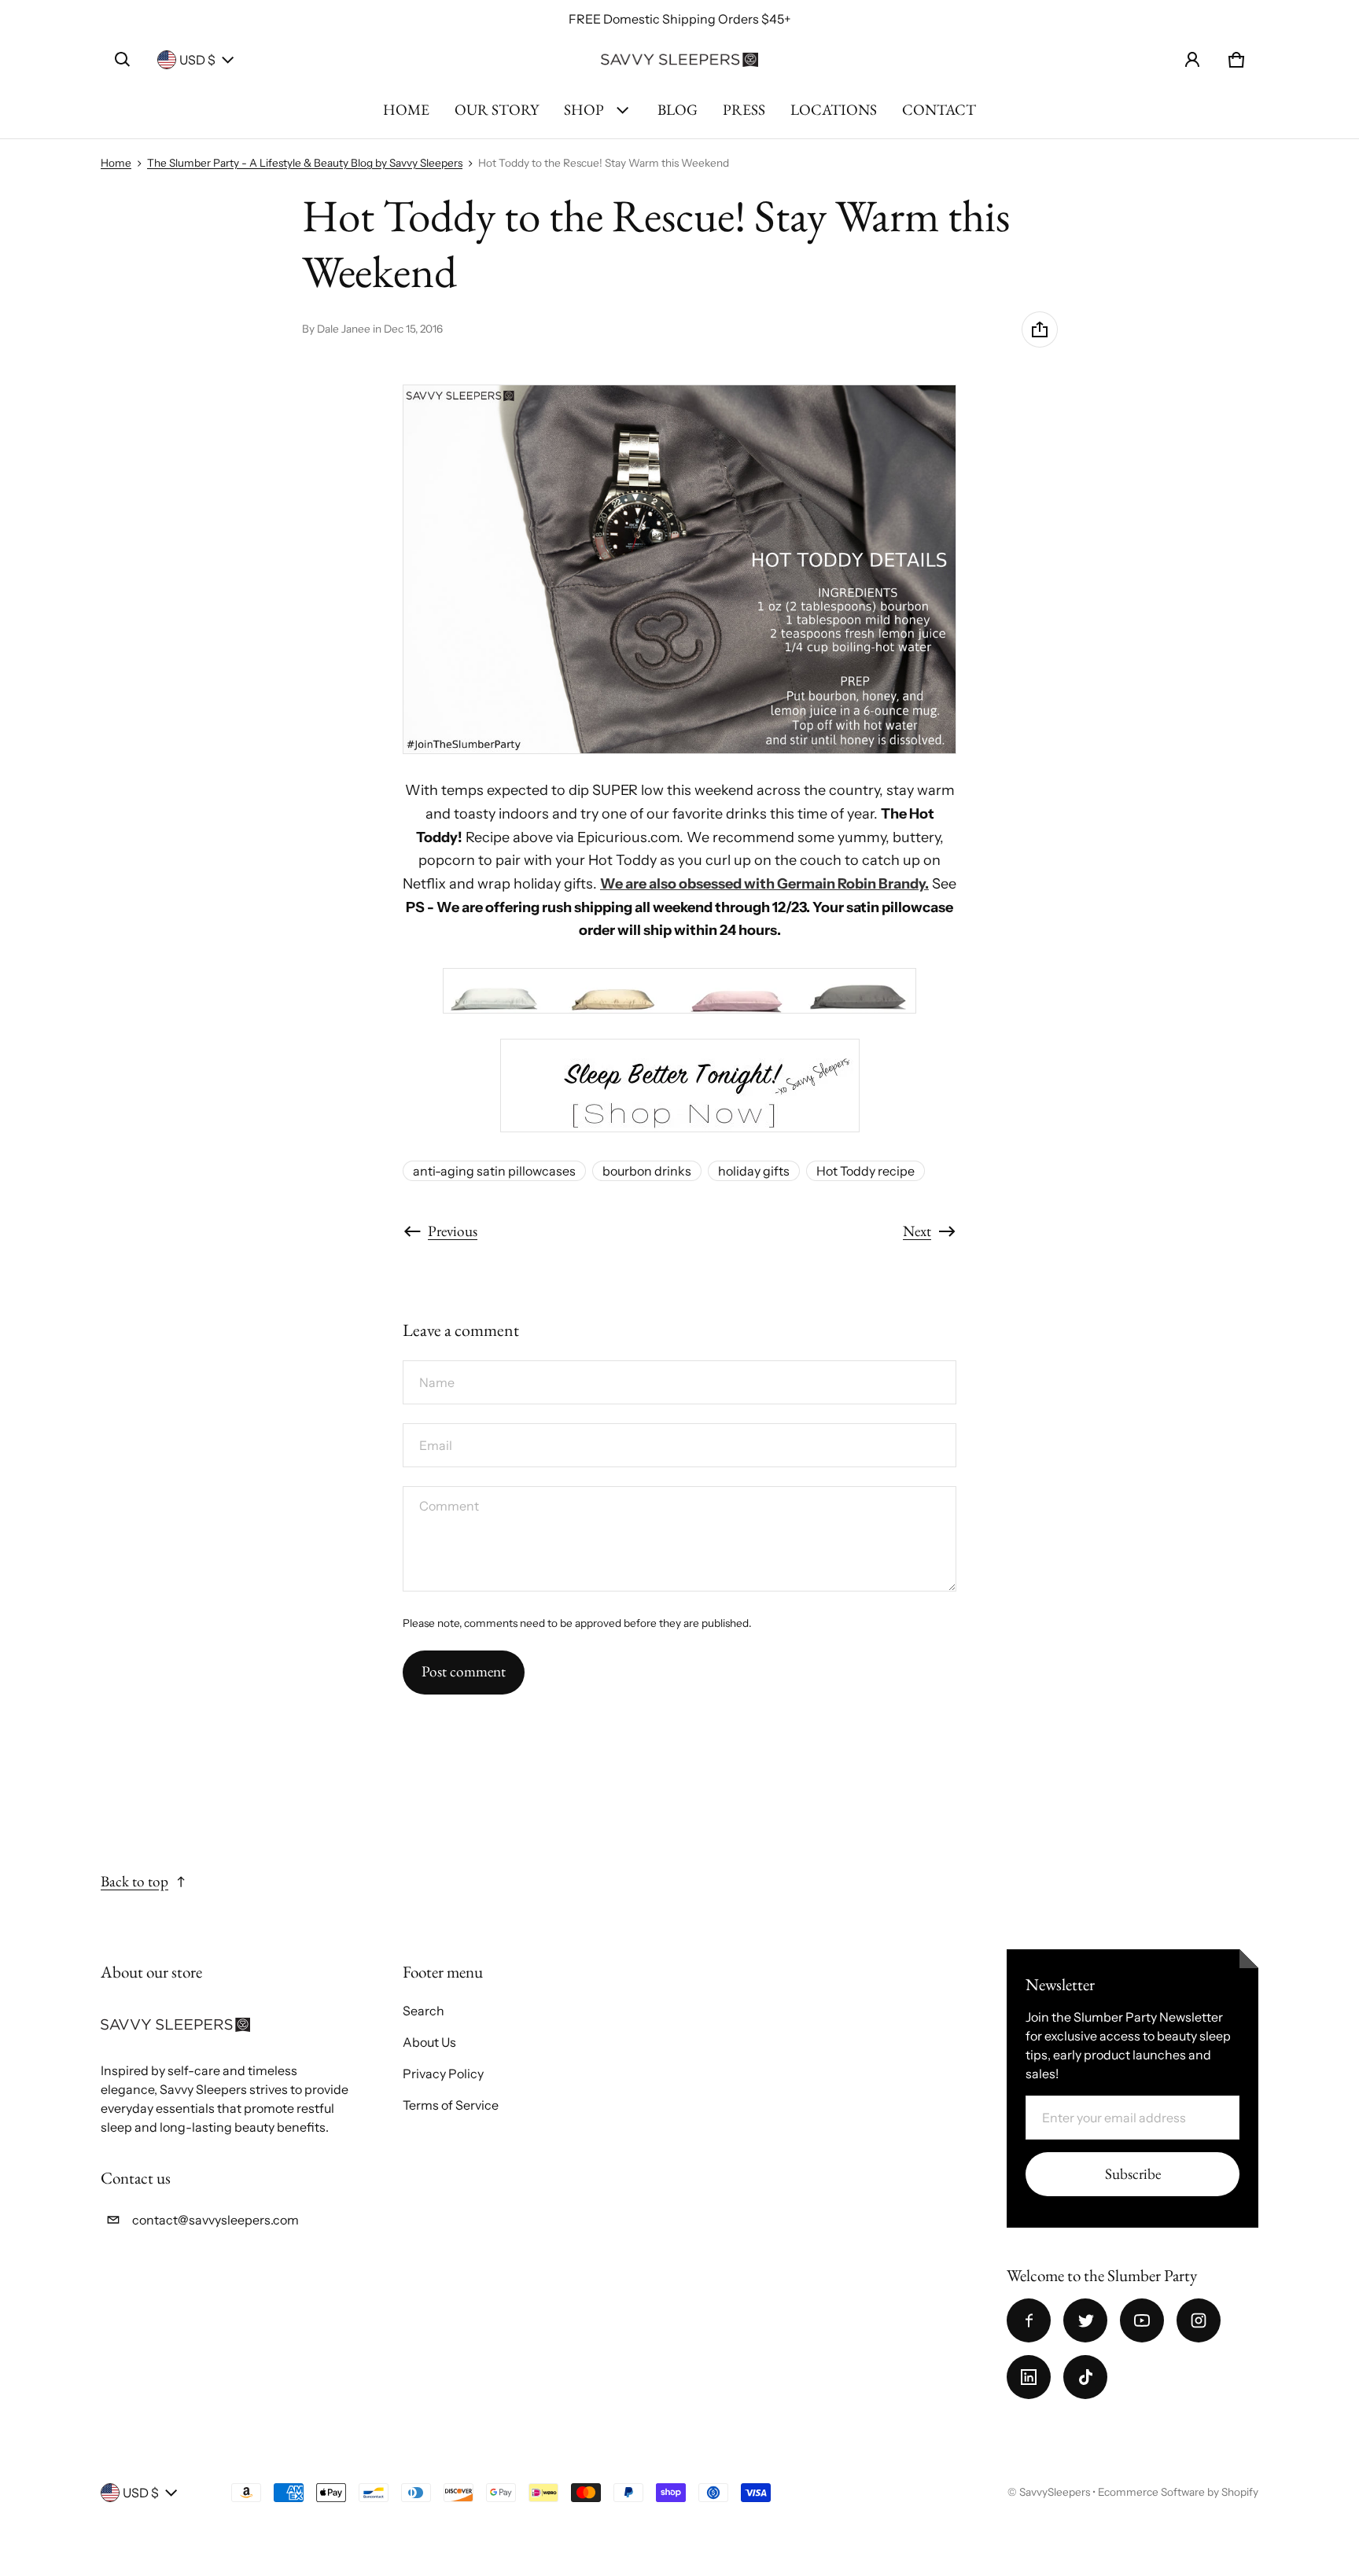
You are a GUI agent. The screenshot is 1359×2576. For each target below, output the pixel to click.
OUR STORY (497, 110)
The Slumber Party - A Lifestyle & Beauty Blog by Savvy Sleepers (305, 163)
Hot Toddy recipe (865, 1171)
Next (917, 1231)
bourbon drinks (647, 1171)
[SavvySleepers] (679, 60)
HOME (406, 110)
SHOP (584, 110)
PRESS (744, 110)
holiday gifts (754, 1171)
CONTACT (939, 110)
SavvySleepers (1055, 2492)
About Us (429, 2042)
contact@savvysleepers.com (215, 2220)
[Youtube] (1142, 2320)
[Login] (1192, 60)
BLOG (678, 110)
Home (116, 163)
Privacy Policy (443, 2074)
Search (424, 2011)
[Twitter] (1085, 2320)
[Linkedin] (1029, 2377)
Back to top (134, 1881)
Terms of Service (451, 2105)
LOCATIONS (834, 110)
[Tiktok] (1085, 2377)
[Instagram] (1199, 2320)
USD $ (197, 60)
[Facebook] (1029, 2320)
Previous (453, 1231)
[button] (123, 60)
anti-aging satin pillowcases (494, 1171)
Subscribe (1133, 2174)
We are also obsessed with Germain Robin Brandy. (764, 884)
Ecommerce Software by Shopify (1178, 2492)
